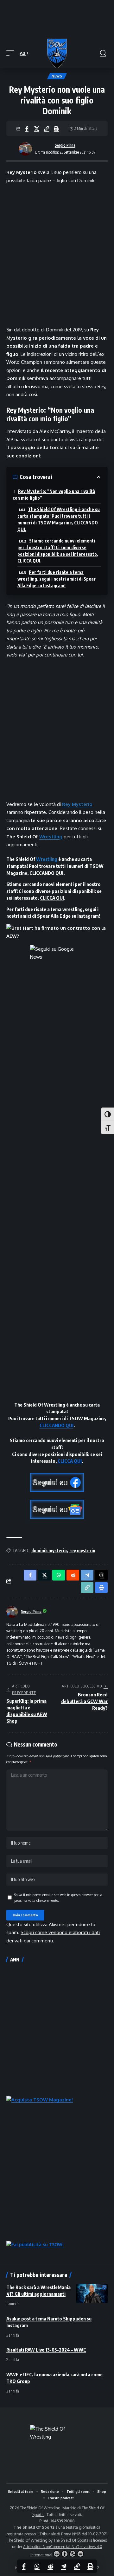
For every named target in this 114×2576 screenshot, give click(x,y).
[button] (12, 53)
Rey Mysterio (22, 172)
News (57, 76)
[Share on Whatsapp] (37, 2566)
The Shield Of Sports (71, 2540)
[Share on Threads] (101, 1575)
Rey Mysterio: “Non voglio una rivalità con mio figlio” (54, 495)
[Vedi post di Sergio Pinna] (25, 149)
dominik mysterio (49, 1551)
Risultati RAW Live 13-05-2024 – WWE (46, 2350)
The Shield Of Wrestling (27, 2540)
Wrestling (51, 837)
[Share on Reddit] (50, 2566)
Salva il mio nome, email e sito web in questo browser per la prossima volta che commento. (58, 1897)
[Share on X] (37, 129)
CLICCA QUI (52, 898)
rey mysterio (82, 1551)
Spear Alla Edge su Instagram (68, 916)
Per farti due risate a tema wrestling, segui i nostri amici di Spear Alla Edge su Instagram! (57, 579)
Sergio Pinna (65, 145)
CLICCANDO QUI (46, 873)
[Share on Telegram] (64, 2566)
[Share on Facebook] (27, 129)
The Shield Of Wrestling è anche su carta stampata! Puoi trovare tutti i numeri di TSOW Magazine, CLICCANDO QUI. (59, 519)
